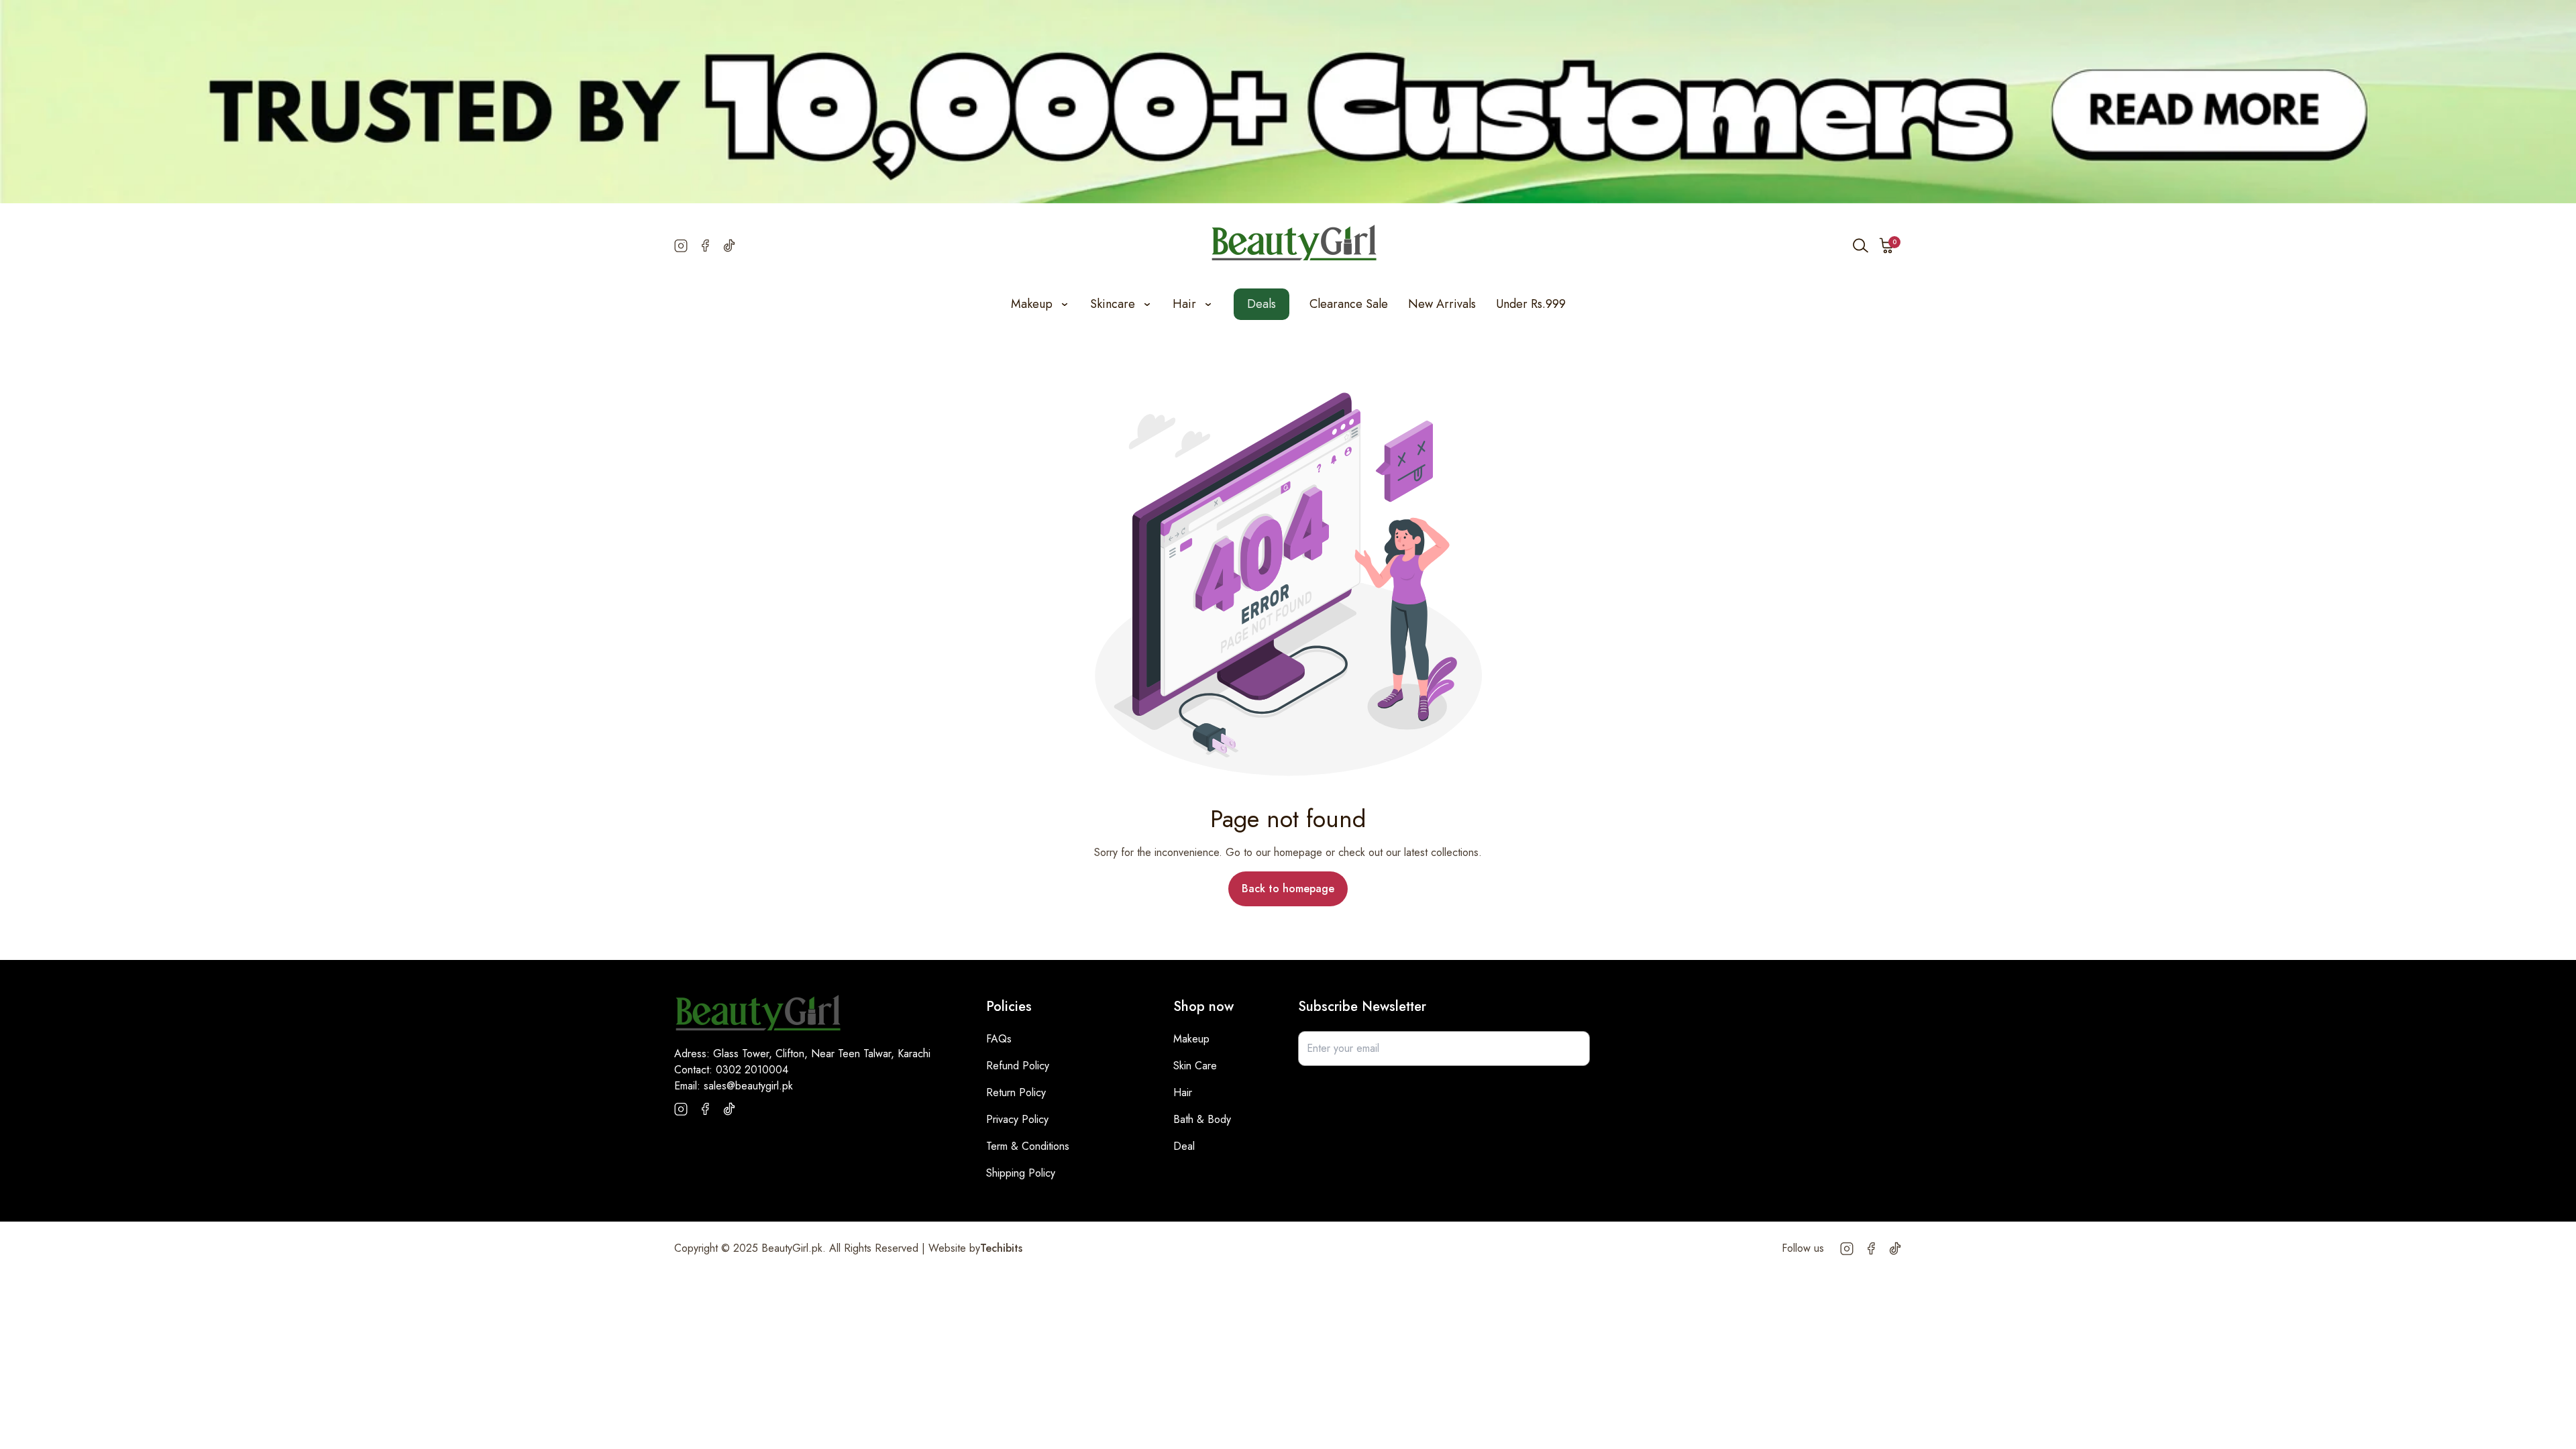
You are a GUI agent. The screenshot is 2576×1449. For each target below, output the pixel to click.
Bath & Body (1202, 1119)
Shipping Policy (1021, 1173)
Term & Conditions (1028, 1146)
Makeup (1191, 1039)
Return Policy (1016, 1092)
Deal (1184, 1146)
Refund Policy (1018, 1066)
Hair (1183, 1092)
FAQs (999, 1039)
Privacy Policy (1017, 1119)
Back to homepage (1288, 889)
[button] (1887, 246)
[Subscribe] (1572, 1049)
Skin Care (1195, 1066)
